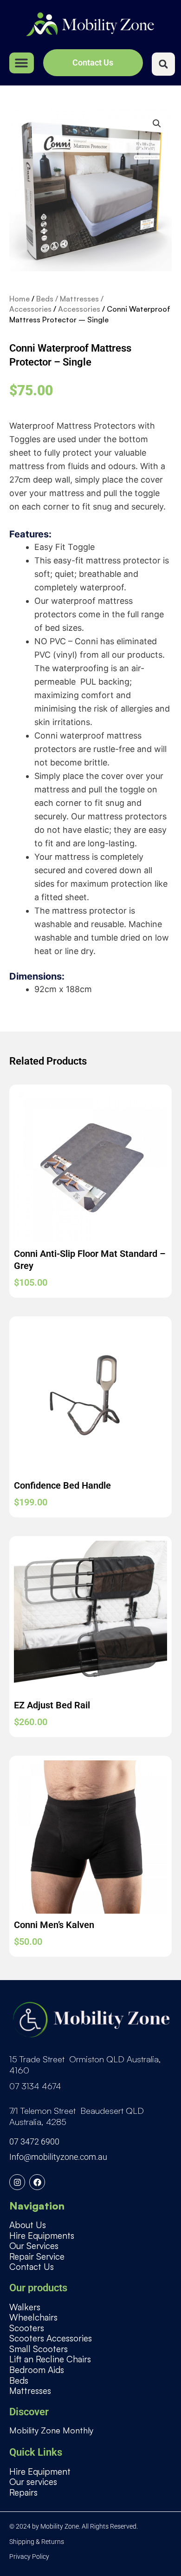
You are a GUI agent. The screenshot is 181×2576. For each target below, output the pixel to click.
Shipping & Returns (37, 2542)
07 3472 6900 (34, 2141)
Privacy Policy (29, 2556)
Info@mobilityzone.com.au (58, 2157)
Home (19, 299)
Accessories (79, 309)
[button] (22, 63)
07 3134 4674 (35, 2086)
